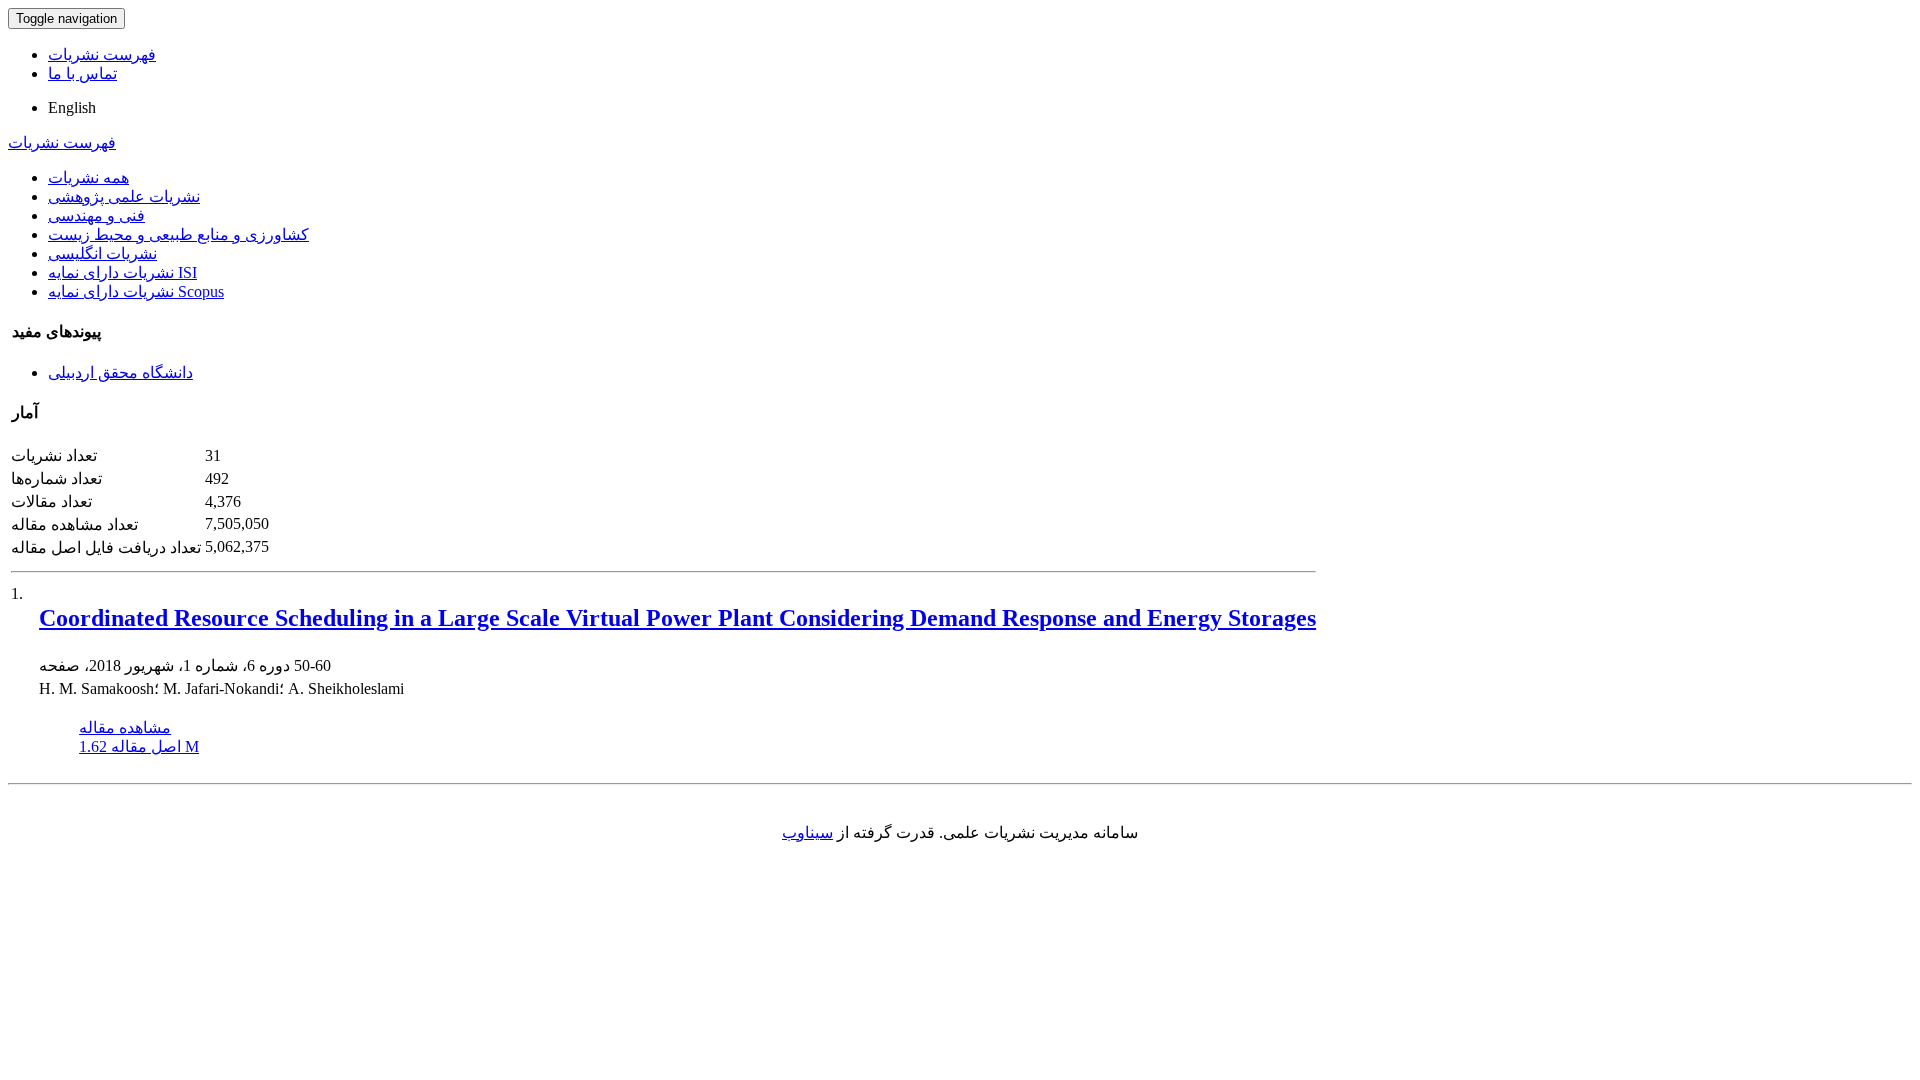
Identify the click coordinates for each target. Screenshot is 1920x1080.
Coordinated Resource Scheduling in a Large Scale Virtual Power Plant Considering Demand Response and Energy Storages (677, 618)
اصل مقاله (139, 746)
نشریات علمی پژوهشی (124, 196)
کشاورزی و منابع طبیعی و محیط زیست (178, 234)
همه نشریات (88, 177)
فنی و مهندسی (96, 215)
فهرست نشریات (102, 54)
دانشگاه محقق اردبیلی (120, 372)
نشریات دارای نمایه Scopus (136, 291)
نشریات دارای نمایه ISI (122, 272)
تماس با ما (82, 73)
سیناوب (807, 832)
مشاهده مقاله (125, 727)
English (72, 107)
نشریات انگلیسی (102, 253)
